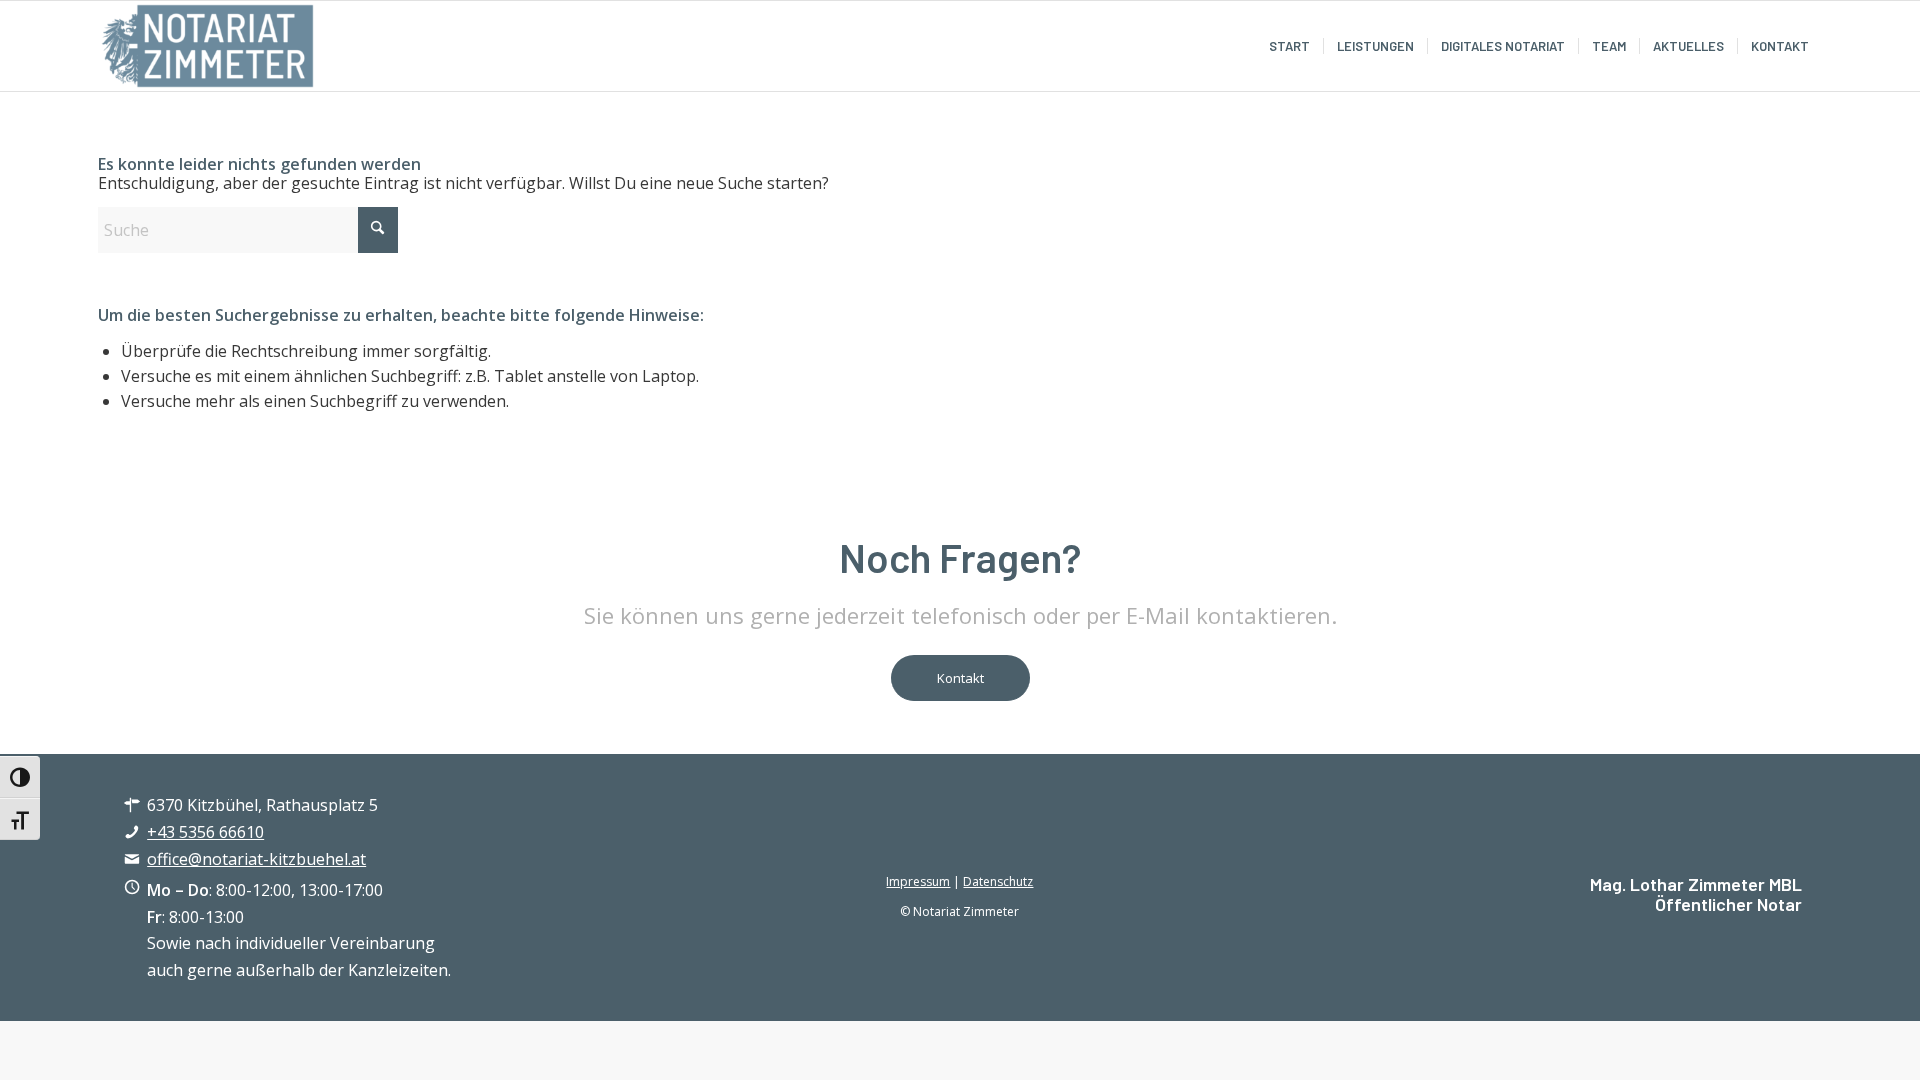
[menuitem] (1289, 46)
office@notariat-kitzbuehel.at (256, 859)
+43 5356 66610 (205, 832)
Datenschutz (998, 881)
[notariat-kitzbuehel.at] (208, 46)
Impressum (918, 881)
